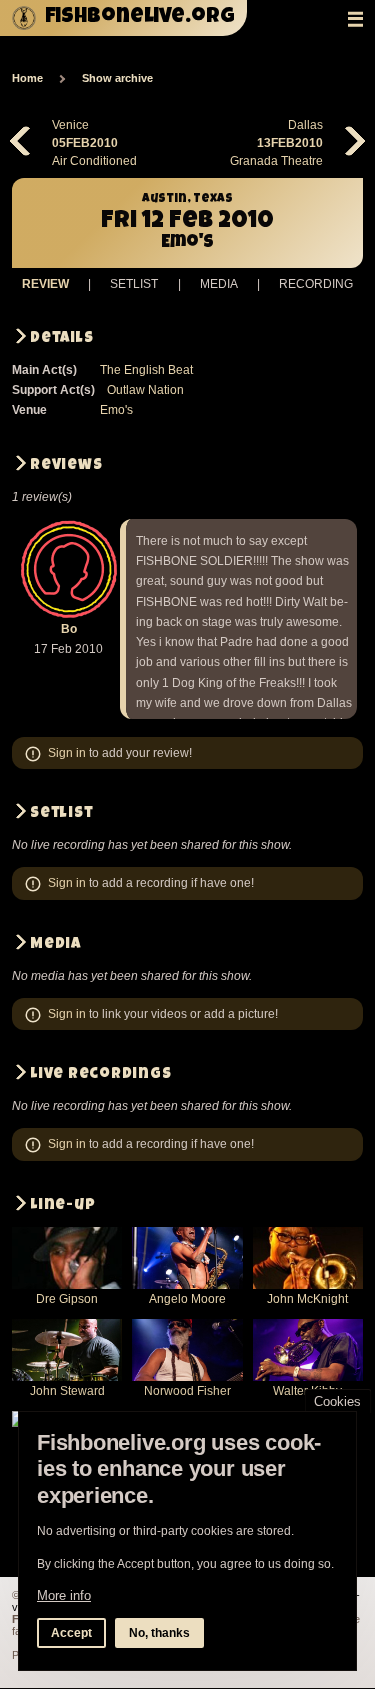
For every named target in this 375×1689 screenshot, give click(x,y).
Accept (71, 1633)
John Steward (67, 1391)
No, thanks (159, 1633)
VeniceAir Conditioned (94, 143)
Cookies (337, 1401)
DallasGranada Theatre (276, 143)
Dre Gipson (67, 1299)
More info (64, 1595)
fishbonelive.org (140, 17)
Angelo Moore (187, 1299)
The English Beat (146, 370)
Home (27, 78)
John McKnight (307, 1299)
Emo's (116, 410)
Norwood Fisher (187, 1391)
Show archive (117, 78)
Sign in (67, 753)
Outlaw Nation (145, 390)
